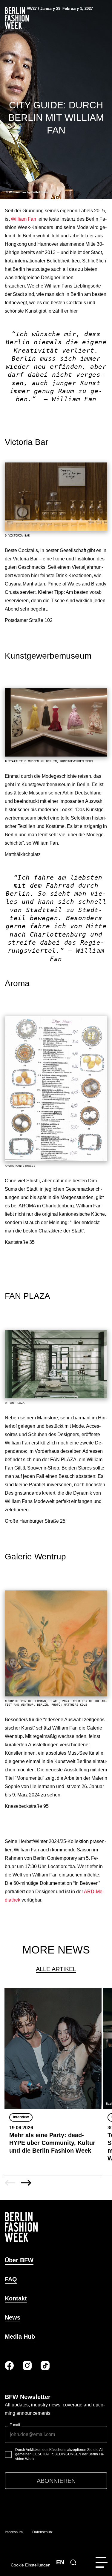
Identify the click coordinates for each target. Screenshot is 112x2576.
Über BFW (19, 2260)
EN (60, 2562)
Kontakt (16, 2298)
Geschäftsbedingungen (57, 2454)
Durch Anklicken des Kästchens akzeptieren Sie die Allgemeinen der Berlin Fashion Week (60, 2454)
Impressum (14, 2532)
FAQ (11, 2279)
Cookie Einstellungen (31, 2565)
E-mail (15, 2425)
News (13, 2317)
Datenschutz (42, 2532)
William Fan (24, 219)
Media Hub (20, 2337)
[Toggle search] (73, 2562)
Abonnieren (56, 2481)
